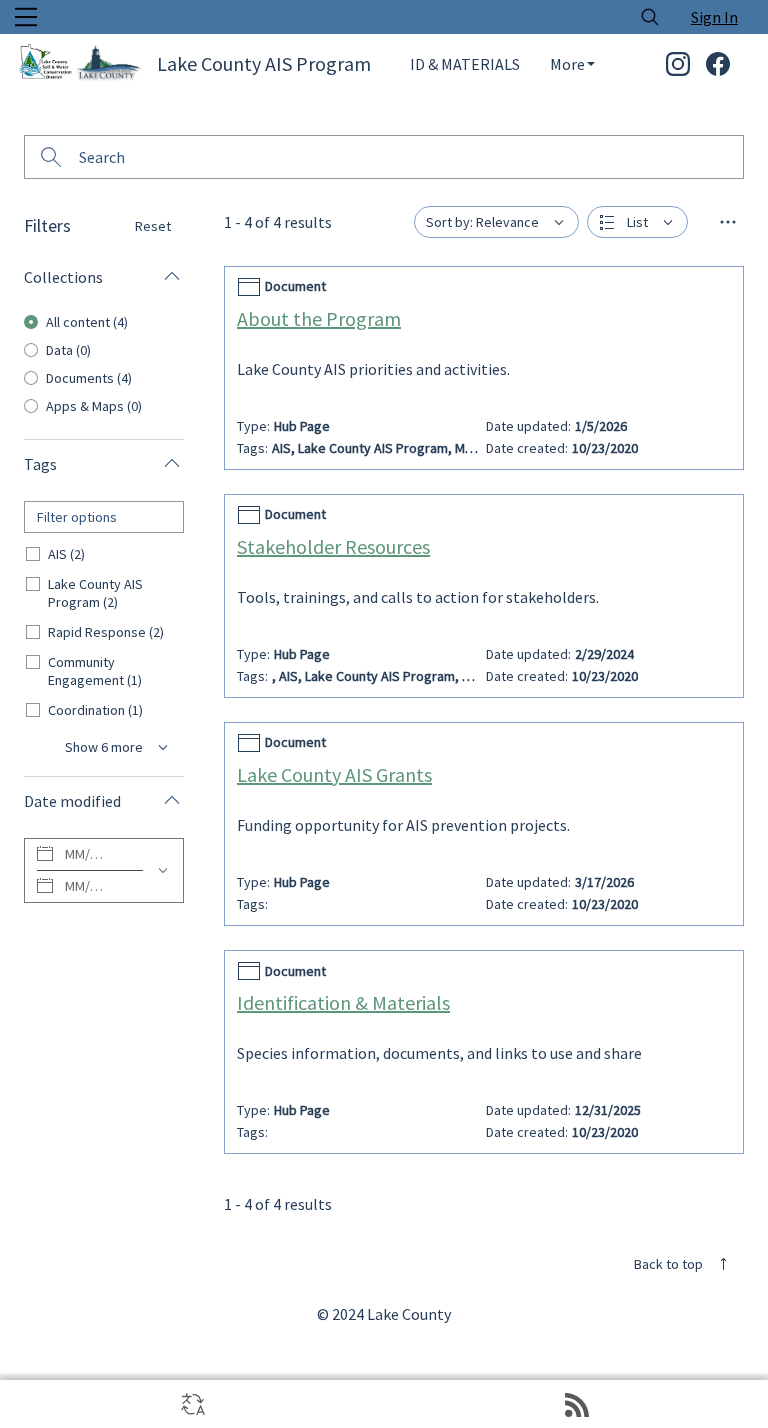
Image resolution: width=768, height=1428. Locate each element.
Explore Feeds (576, 1404)
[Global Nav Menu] (26, 17)
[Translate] (192, 1404)
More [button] (567, 64)
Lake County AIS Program (264, 63)
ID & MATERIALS (465, 64)
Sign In (714, 17)
